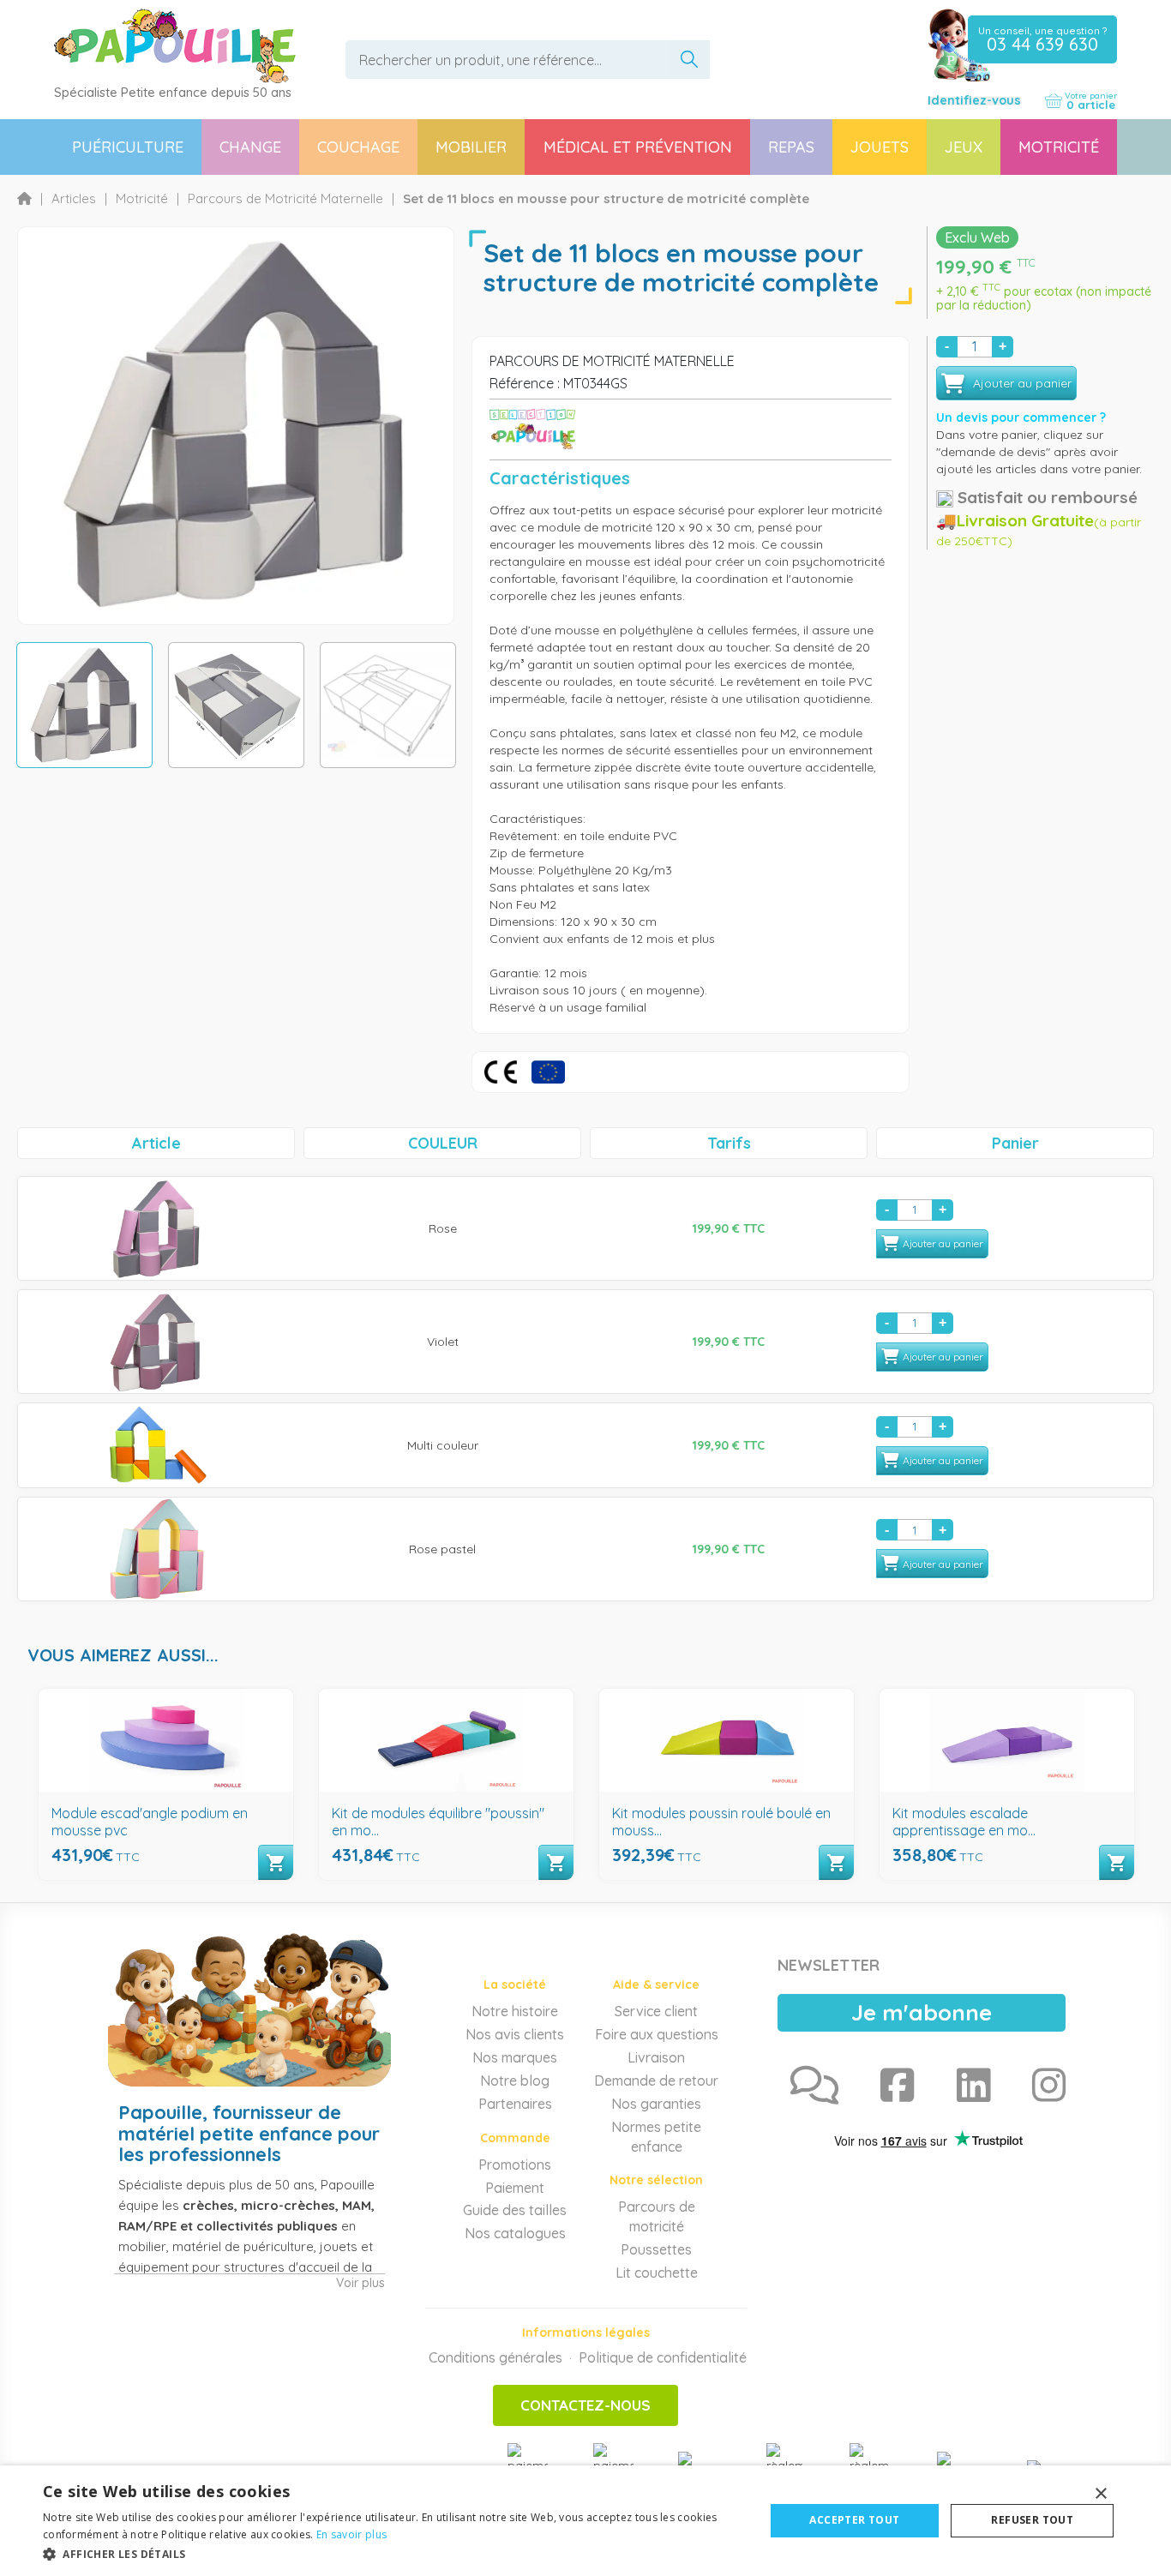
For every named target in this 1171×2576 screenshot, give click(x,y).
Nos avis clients (515, 2034)
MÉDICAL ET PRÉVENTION (638, 147)
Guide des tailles (515, 2210)
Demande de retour (656, 2081)
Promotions (515, 2165)
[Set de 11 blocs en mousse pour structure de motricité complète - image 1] (84, 705)
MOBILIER (471, 147)
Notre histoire (515, 2011)
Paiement (515, 2188)
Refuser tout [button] (1032, 2520)
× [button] (1100, 2494)
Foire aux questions (657, 2034)
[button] (393, 2553)
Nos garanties (656, 2104)
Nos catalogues (515, 2233)
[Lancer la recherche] (689, 60)
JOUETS (880, 147)
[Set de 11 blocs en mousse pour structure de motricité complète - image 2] (236, 705)
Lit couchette (657, 2273)
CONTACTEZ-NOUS (585, 2405)
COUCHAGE (358, 147)
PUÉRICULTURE (128, 147)
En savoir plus (351, 2534)
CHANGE (250, 147)
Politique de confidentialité (663, 2357)
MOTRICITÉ (1059, 147)
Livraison (656, 2057)
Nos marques (515, 2057)
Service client (656, 2011)
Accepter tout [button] (854, 2520)
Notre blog (515, 2081)
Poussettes (656, 2249)
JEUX (964, 147)
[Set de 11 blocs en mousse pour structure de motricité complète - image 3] (388, 705)
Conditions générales (495, 2357)
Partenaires (515, 2104)
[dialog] (585, 2521)
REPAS (791, 147)
